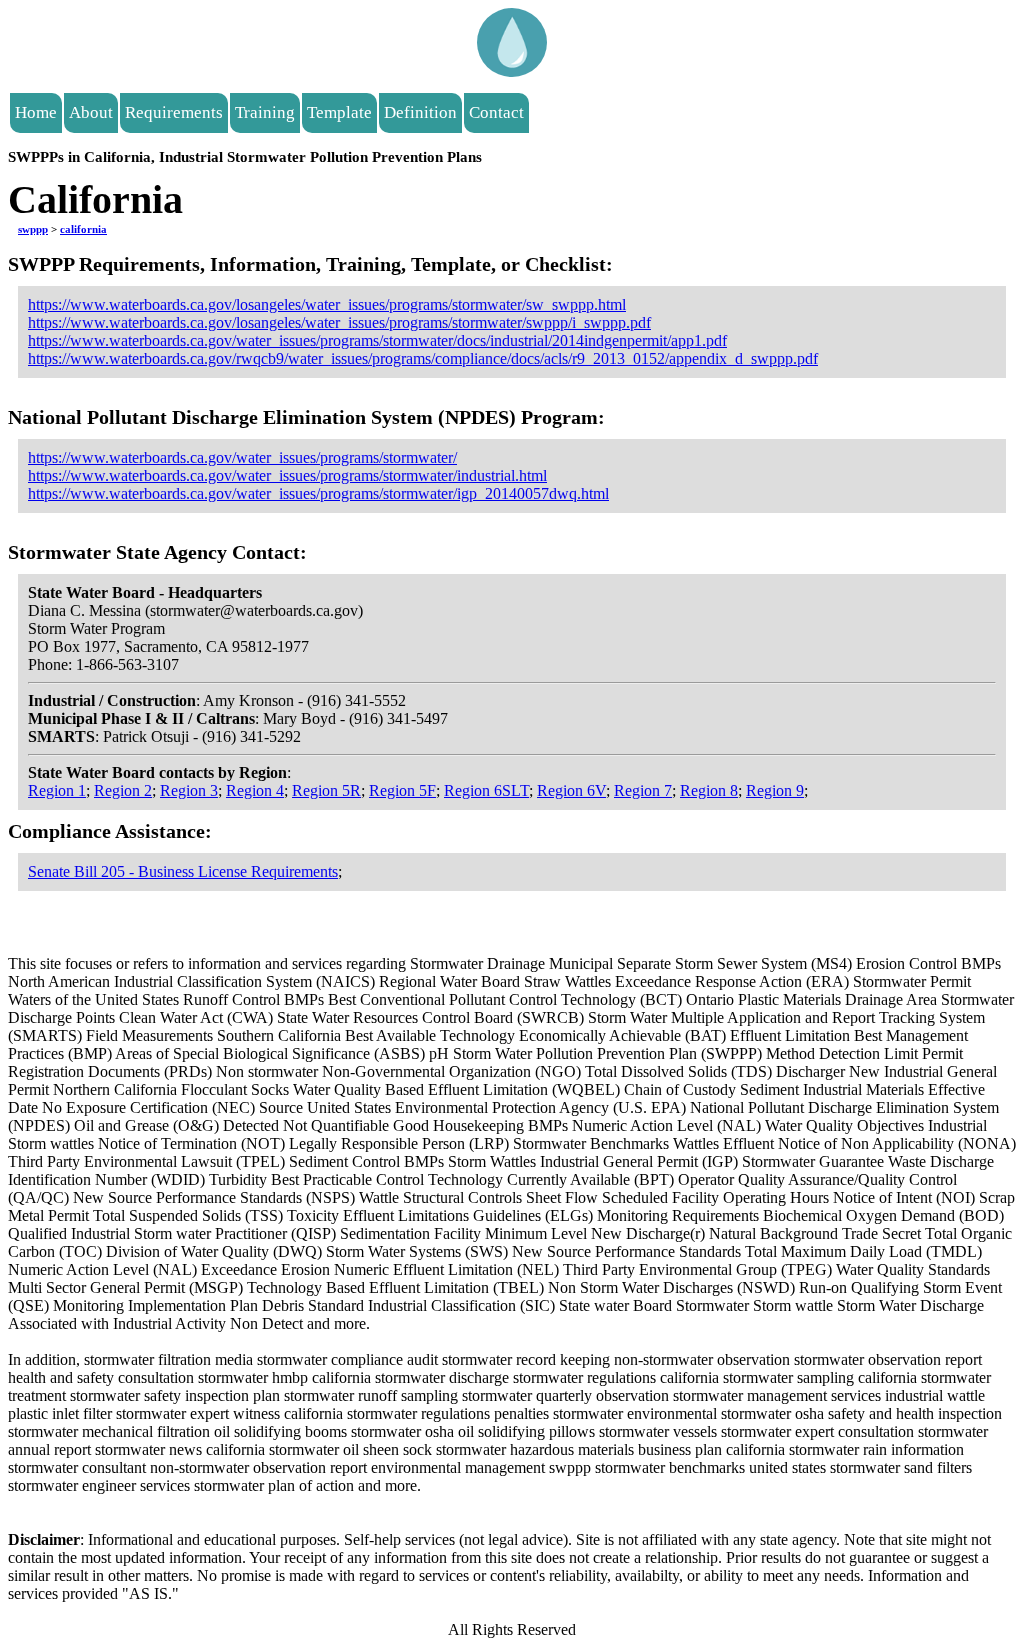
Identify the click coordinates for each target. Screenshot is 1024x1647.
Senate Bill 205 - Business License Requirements (183, 871)
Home (36, 112)
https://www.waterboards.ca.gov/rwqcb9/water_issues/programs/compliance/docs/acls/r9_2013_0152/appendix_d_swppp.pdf (423, 358)
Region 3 (189, 790)
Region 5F (402, 790)
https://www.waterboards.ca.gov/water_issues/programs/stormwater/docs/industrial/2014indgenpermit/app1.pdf (377, 340)
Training (265, 112)
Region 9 (775, 790)
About (91, 112)
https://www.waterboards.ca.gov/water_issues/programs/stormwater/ (242, 457)
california (83, 229)
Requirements (174, 112)
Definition (420, 112)
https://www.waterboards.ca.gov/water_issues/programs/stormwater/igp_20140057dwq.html (318, 493)
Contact (496, 112)
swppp (33, 229)
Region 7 (643, 790)
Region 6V (571, 790)
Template (339, 112)
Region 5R (326, 790)
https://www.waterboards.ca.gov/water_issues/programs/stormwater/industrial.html (287, 475)
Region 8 (709, 790)
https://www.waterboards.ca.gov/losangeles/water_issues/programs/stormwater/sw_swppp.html (327, 304)
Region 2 (123, 790)
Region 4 (255, 790)
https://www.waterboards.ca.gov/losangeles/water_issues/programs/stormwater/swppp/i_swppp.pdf (339, 322)
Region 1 (57, 790)
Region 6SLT (486, 790)
